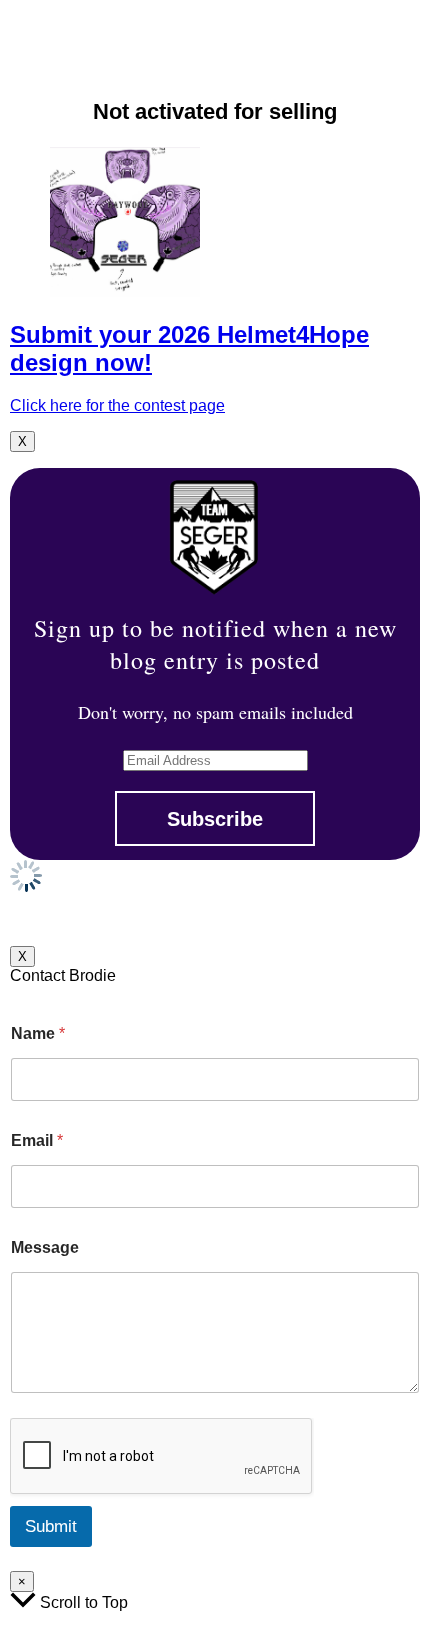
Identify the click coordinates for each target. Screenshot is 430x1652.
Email (37, 1140)
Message (45, 1247)
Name (38, 1033)
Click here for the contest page (117, 405)
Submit (51, 1526)
